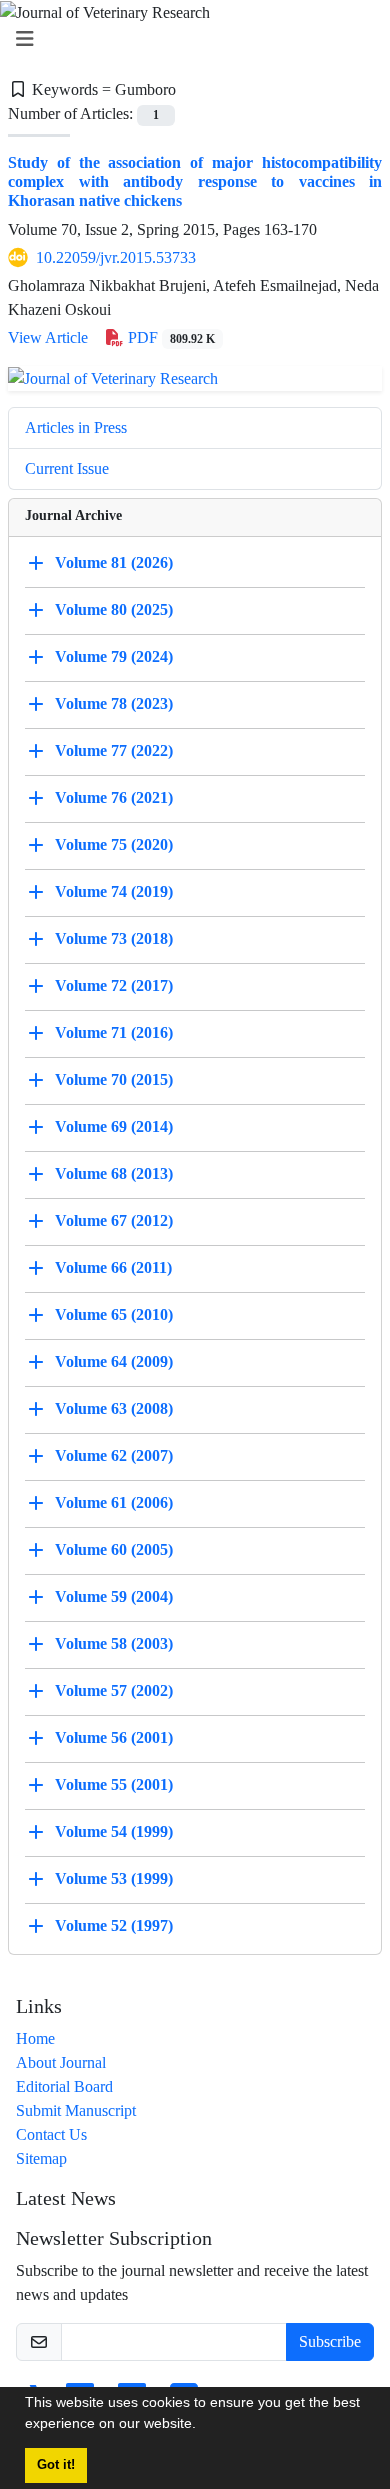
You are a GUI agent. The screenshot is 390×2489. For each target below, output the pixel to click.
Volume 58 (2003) (114, 1643)
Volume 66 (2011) (113, 1267)
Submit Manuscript (76, 2110)
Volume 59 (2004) (114, 1596)
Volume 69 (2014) (114, 1126)
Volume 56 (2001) (114, 1737)
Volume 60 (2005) (114, 1549)
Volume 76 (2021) (114, 797)
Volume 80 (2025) (114, 609)
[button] (203, 2426)
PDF (169, 337)
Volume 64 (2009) (114, 1361)
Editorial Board (64, 2086)
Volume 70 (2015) (114, 1079)
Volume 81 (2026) (114, 562)
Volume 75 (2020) (114, 844)
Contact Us (51, 2134)
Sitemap (41, 2158)
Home (35, 2038)
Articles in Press (76, 427)
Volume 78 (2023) (114, 703)
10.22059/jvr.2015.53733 (116, 257)
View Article (48, 337)
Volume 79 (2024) (114, 656)
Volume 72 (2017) (114, 985)
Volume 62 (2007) (114, 1455)
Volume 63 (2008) (114, 1408)
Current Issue (67, 468)
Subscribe (330, 2341)
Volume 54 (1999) (114, 1831)
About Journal (61, 2062)
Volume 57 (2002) (114, 1690)
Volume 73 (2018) (114, 938)
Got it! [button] (56, 2465)
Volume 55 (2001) (114, 1784)
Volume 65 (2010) (114, 1314)
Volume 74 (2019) (114, 891)
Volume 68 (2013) (114, 1173)
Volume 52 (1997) (114, 1925)
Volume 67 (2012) (114, 1220)
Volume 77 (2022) (114, 750)
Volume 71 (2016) (114, 1032)
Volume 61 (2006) (114, 1502)
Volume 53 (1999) (114, 1878)
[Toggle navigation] (189, 39)
